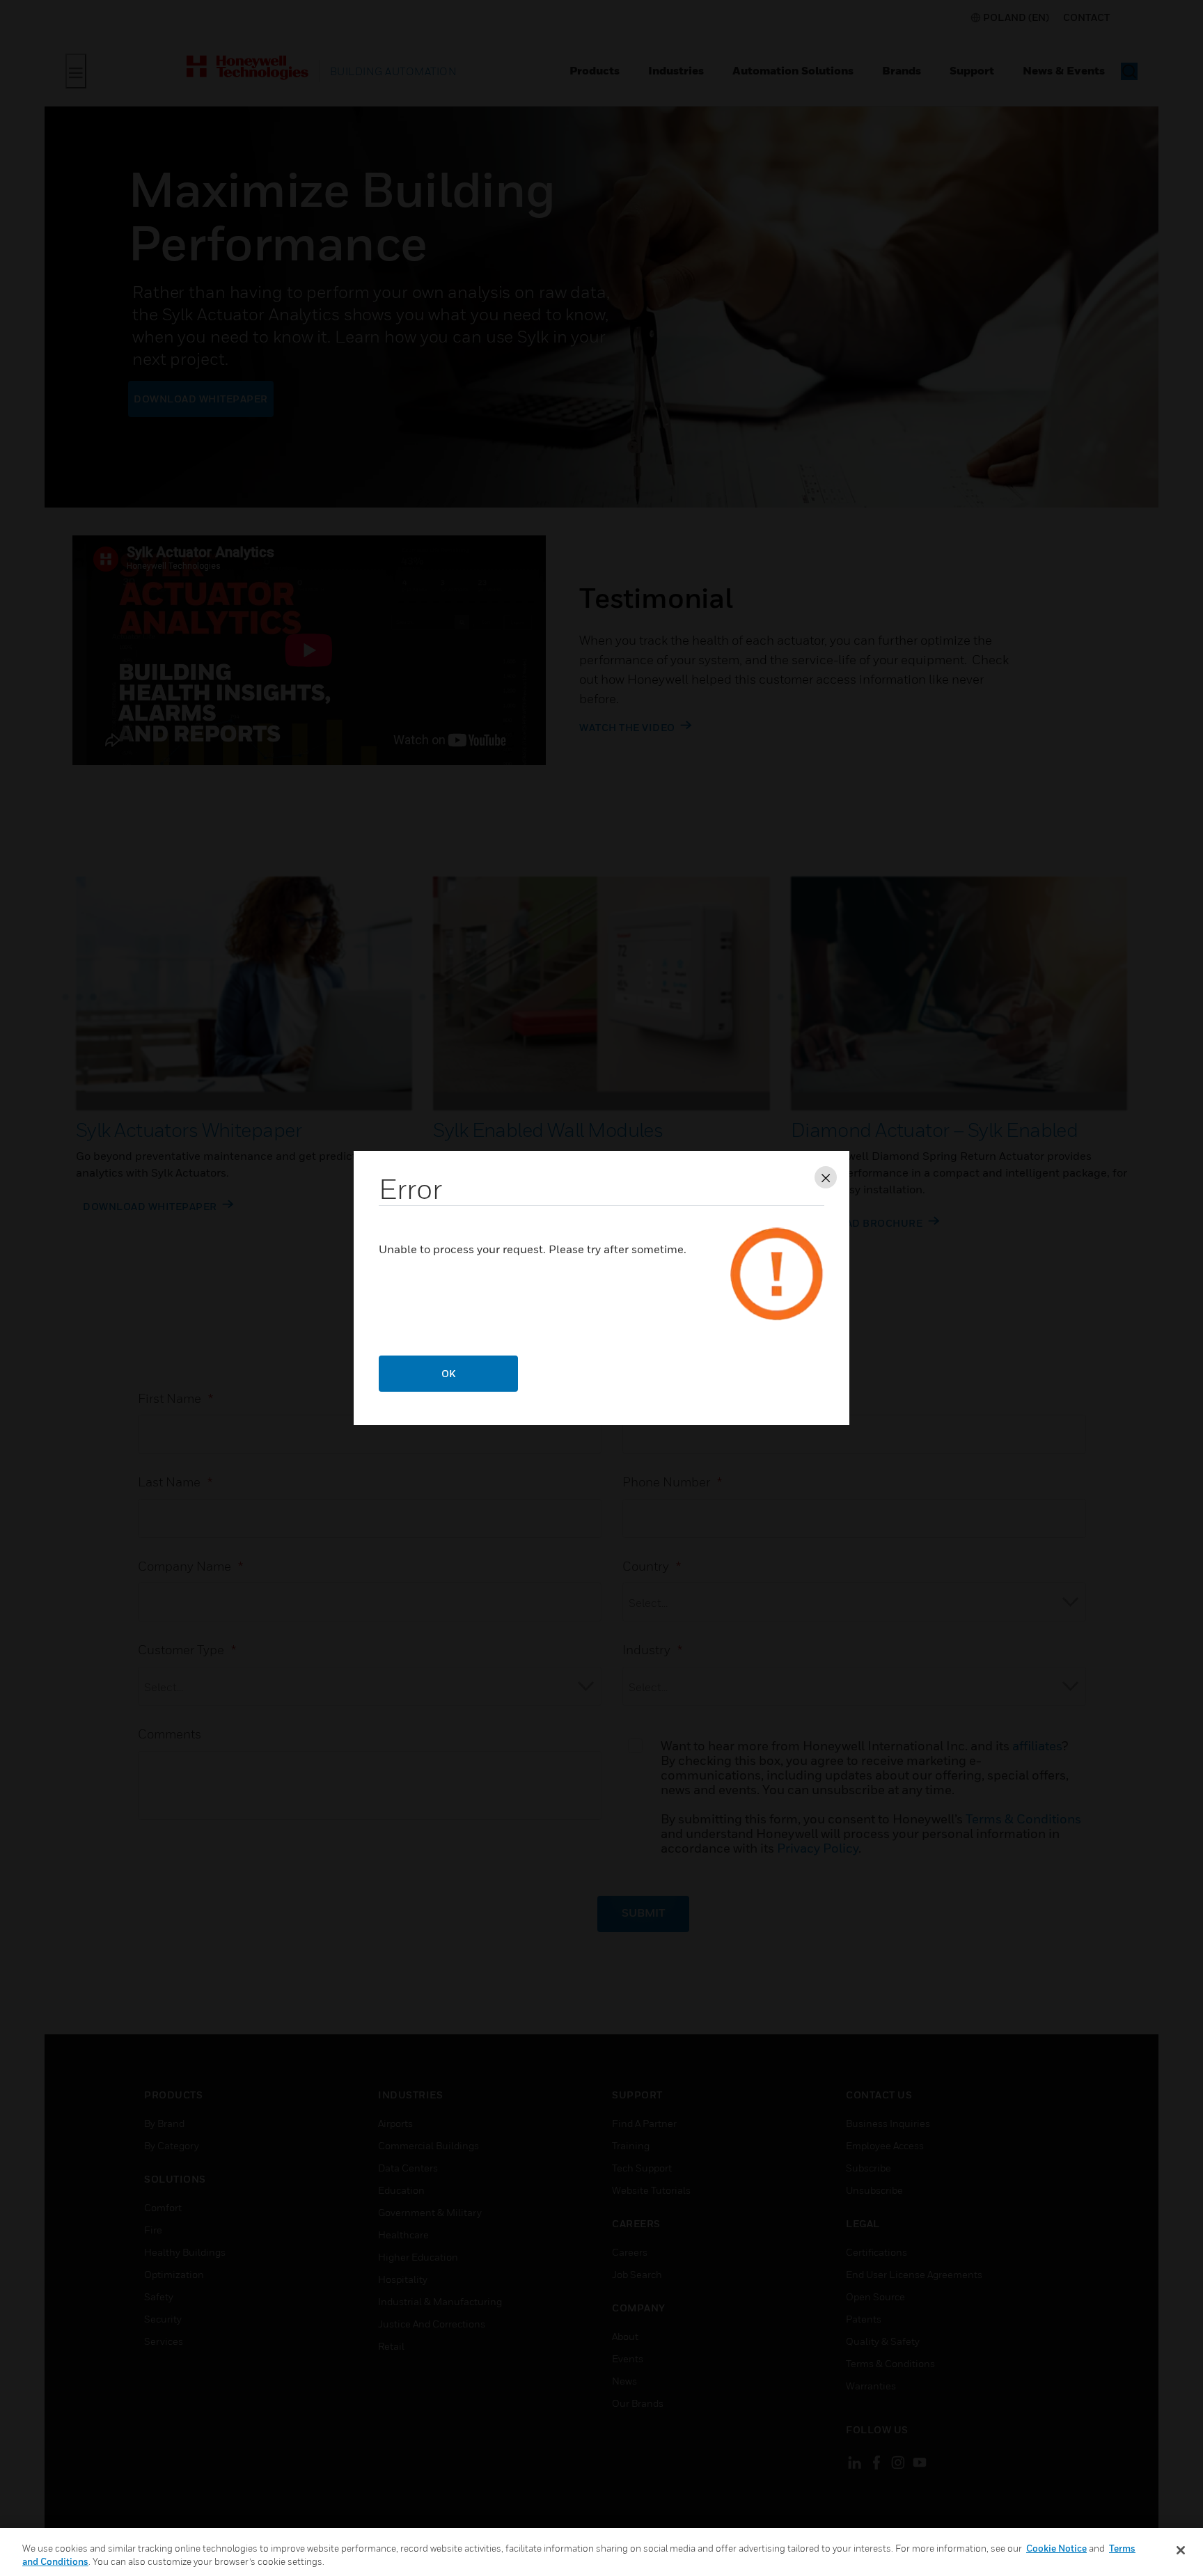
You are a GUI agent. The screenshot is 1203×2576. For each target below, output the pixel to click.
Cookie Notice (1056, 2548)
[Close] (1181, 2550)
